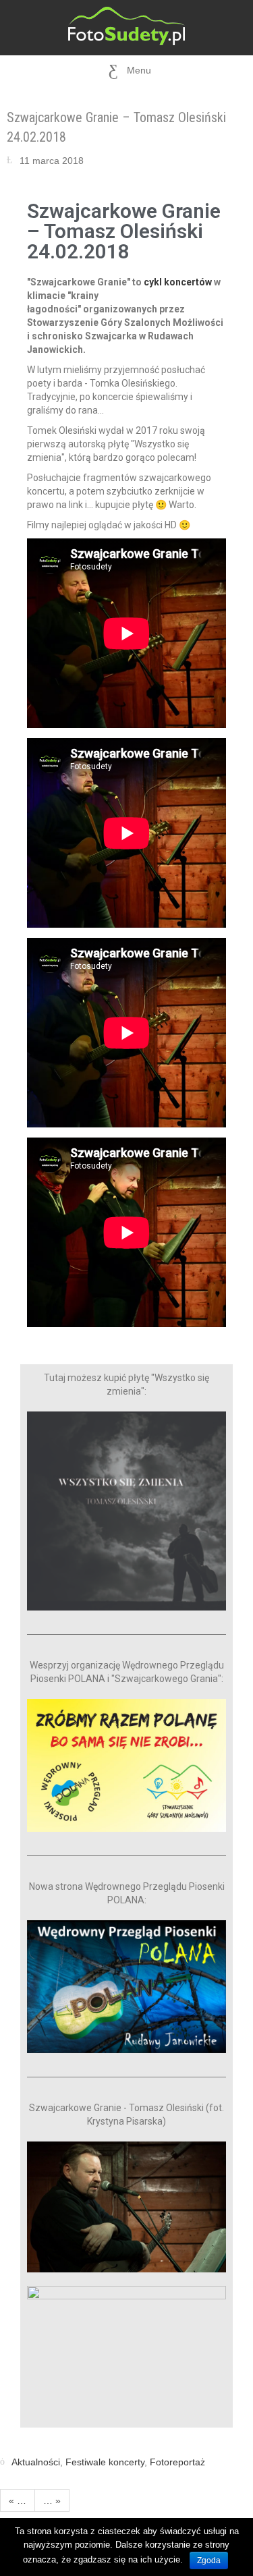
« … (18, 2500)
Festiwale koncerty (105, 2462)
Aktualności (36, 2462)
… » (52, 2500)
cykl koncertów (178, 282)
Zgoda (209, 2560)
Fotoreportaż (177, 2462)
